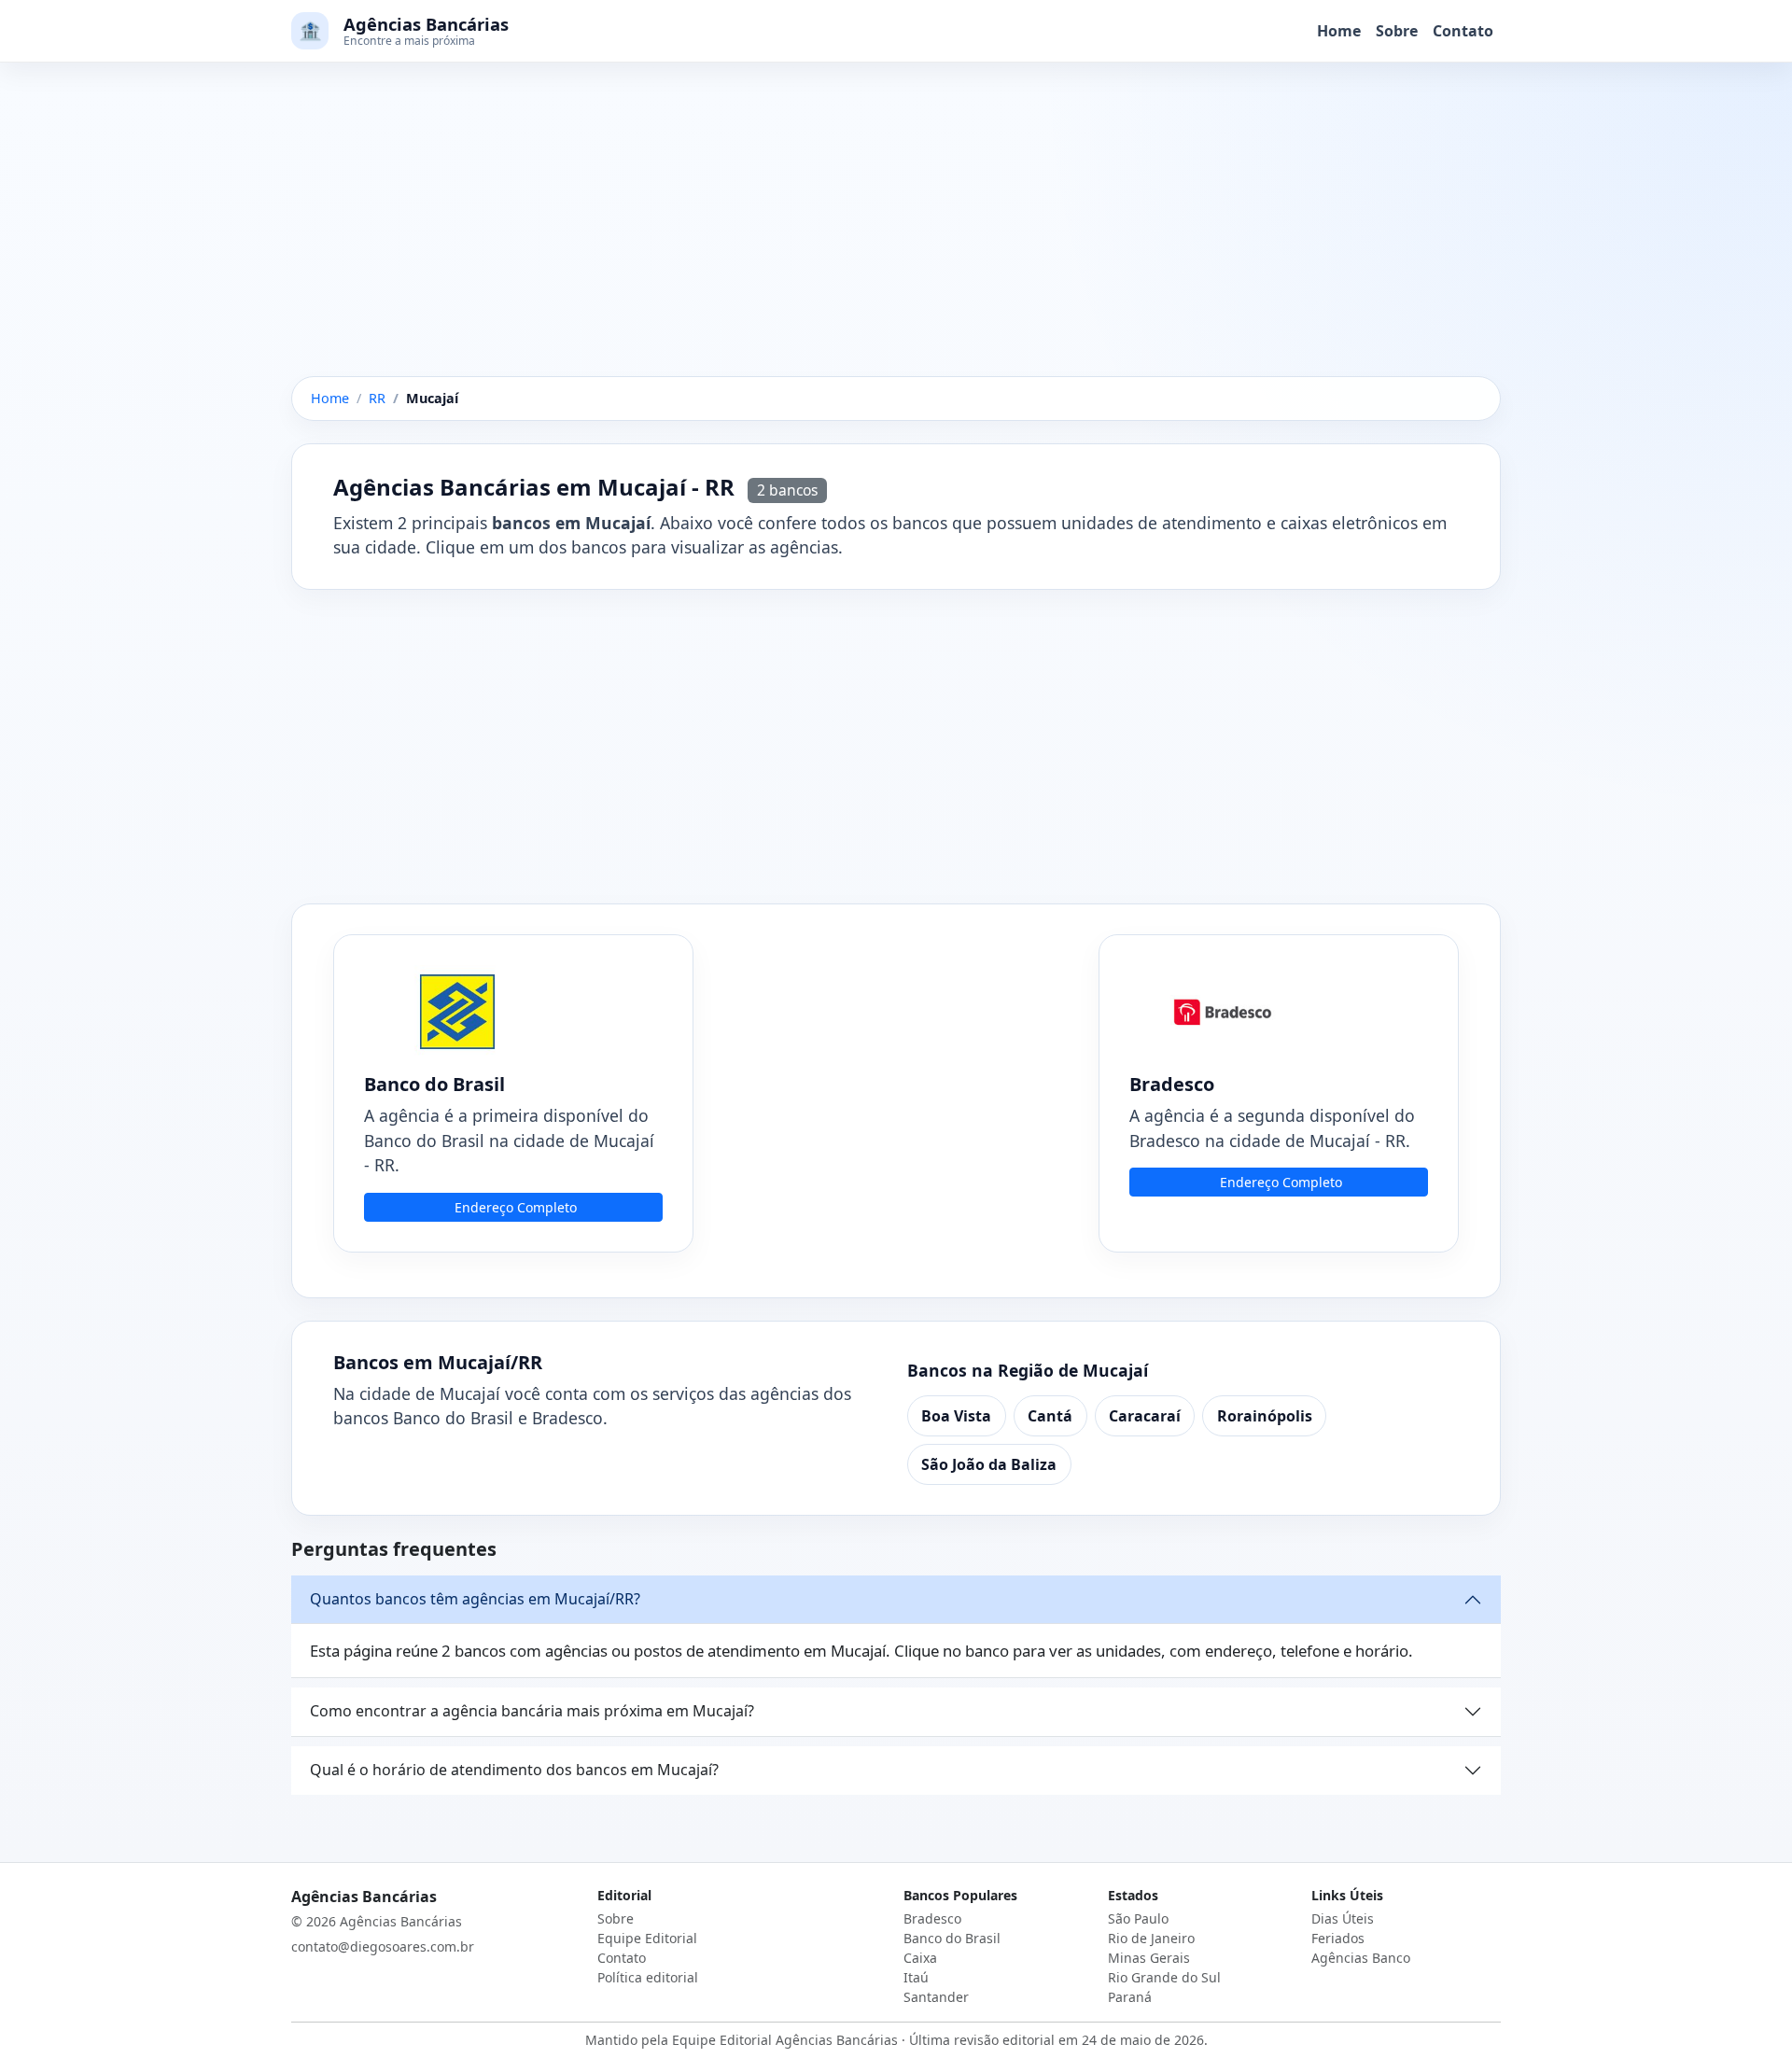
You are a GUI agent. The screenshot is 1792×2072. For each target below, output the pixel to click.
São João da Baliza (989, 1464)
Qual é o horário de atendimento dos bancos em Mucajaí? (514, 1770)
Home (1339, 31)
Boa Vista (956, 1416)
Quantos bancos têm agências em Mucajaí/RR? (475, 1599)
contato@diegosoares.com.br (383, 1946)
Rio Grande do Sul (1164, 1977)
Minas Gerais (1149, 1958)
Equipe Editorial (647, 1938)
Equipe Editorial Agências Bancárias (785, 2040)
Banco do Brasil (952, 1938)
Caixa (920, 1958)
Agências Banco (1361, 1958)
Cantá (1050, 1416)
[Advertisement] (896, 238)
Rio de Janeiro (1151, 1938)
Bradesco (932, 1918)
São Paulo (1138, 1918)
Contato (1463, 31)
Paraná (1130, 1997)
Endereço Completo (516, 1207)
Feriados (1338, 1938)
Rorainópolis (1265, 1416)
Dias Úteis (1343, 1918)
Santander (936, 1997)
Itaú (916, 1977)
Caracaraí (1145, 1416)
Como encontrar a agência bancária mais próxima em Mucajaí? (532, 1711)
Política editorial (648, 1977)
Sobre (1397, 31)
